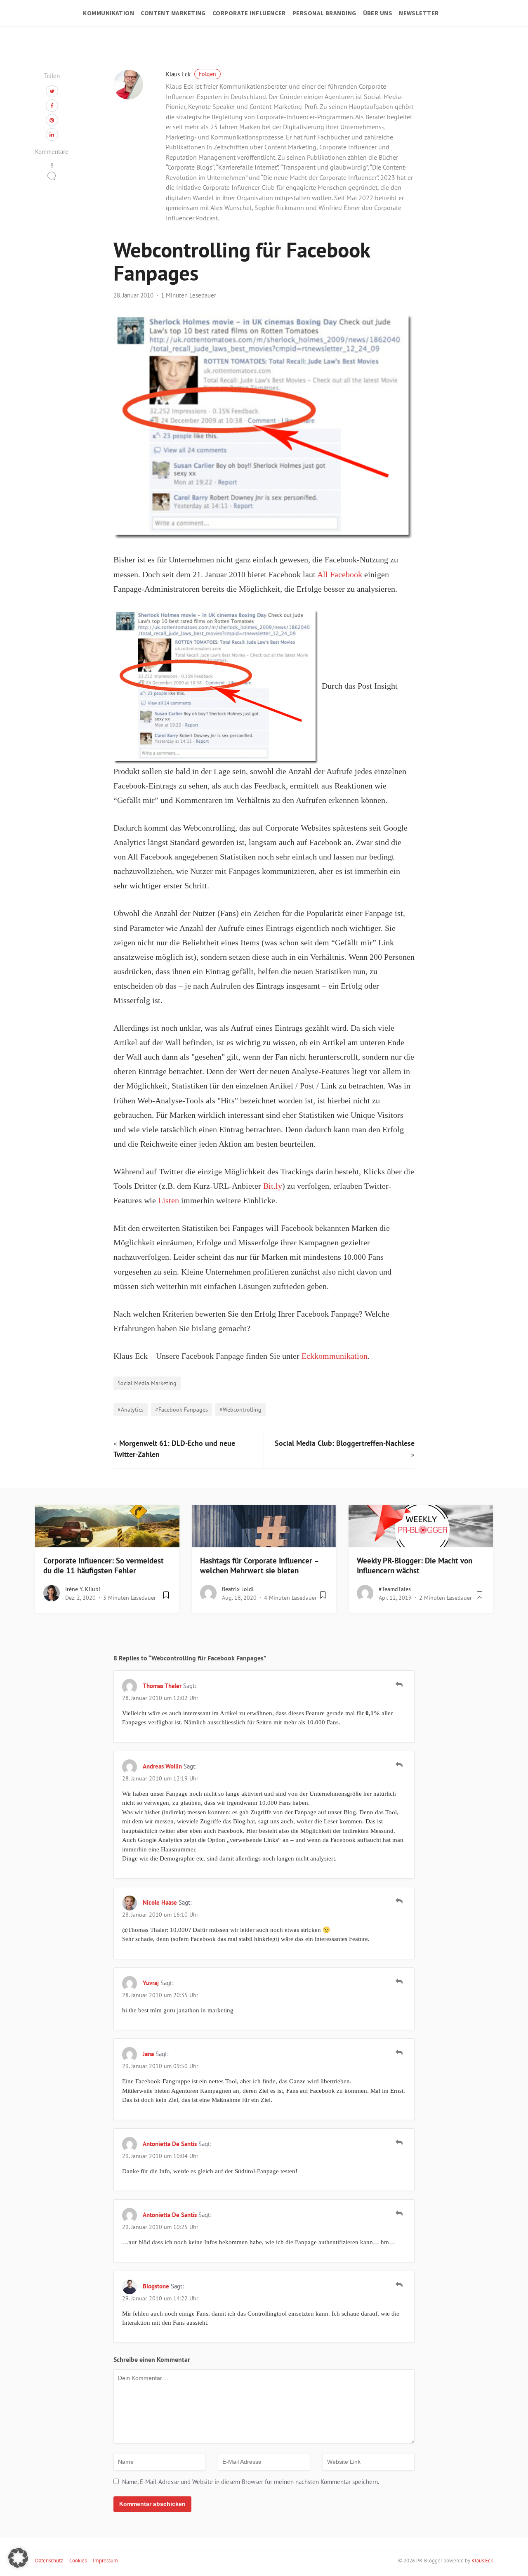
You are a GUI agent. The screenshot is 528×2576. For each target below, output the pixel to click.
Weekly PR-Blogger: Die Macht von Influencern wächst (415, 1566)
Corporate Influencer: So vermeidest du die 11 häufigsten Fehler (104, 1566)
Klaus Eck (191, 74)
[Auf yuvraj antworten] (399, 1982)
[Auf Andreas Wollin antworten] (399, 1765)
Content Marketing (173, 13)
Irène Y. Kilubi (83, 1589)
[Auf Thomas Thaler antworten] (399, 1685)
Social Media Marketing (147, 1383)
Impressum (105, 2561)
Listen (169, 1201)
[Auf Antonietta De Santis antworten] (399, 2143)
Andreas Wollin (162, 1766)
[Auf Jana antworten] (399, 2053)
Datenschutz (49, 2561)
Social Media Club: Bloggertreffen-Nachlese (345, 1443)
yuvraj (151, 1983)
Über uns (378, 13)
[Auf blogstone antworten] (399, 2285)
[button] (18, 2558)
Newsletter (419, 13)
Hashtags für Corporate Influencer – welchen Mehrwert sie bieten (259, 1566)
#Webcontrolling (240, 1409)
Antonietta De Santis (170, 2144)
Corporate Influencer (249, 13)
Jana (148, 2054)
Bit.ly (273, 1186)
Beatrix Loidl (238, 1589)
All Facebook (340, 575)
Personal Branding (324, 13)
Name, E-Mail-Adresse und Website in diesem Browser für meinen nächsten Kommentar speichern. (251, 2482)
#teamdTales (395, 1589)
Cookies (78, 2561)
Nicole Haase (160, 1902)
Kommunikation (108, 13)
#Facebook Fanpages (181, 1409)
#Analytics (131, 1409)
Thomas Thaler (162, 1686)
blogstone (156, 2286)
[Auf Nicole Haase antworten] (399, 1901)
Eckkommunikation (335, 1356)
